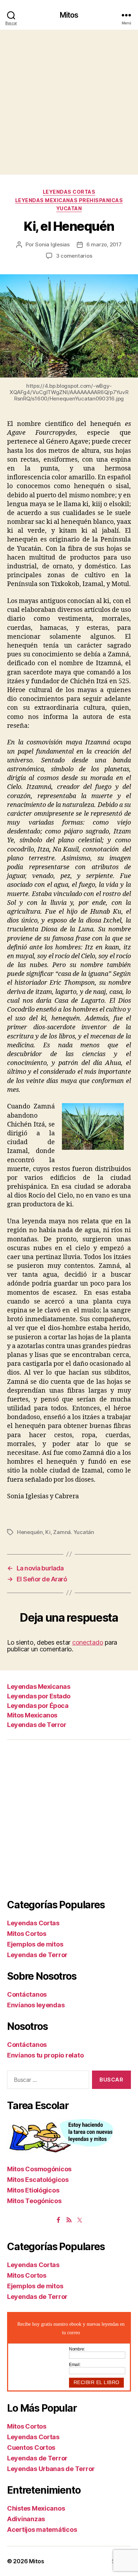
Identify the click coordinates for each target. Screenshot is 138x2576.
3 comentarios (74, 256)
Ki (48, 1532)
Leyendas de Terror (37, 1725)
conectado (88, 1642)
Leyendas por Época (38, 1706)
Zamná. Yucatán (73, 1532)
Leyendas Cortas (69, 192)
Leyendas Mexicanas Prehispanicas (69, 200)
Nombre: (77, 2349)
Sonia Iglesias (52, 244)
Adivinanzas (26, 2519)
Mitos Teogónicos (34, 2201)
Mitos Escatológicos (38, 2180)
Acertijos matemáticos (42, 2530)
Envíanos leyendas (36, 2005)
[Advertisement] (69, 102)
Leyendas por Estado (39, 1696)
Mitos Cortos (27, 1934)
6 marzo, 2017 (104, 244)
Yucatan (69, 208)
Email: (75, 2365)
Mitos (69, 15)
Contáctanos (27, 1994)
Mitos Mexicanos (32, 1715)
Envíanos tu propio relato (45, 2055)
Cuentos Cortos (31, 2448)
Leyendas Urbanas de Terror (51, 2469)
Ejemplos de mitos (35, 1944)
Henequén (30, 1532)
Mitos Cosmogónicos (39, 2169)
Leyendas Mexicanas (39, 1687)
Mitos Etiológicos (33, 2190)
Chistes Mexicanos (36, 2508)
